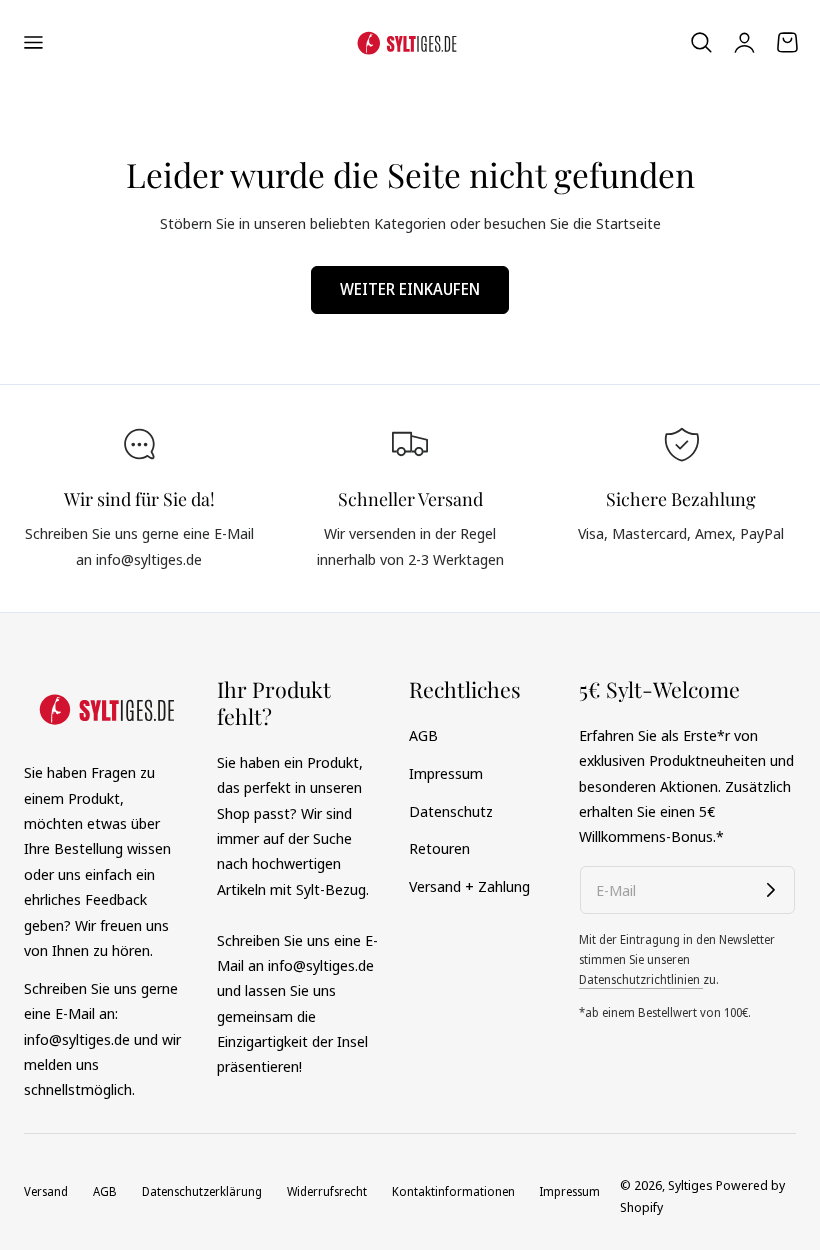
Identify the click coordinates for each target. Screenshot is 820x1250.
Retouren (439, 848)
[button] (33, 42)
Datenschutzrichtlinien (641, 979)
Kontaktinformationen (453, 1191)
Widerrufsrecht (327, 1191)
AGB (423, 735)
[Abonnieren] (771, 890)
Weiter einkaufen (410, 289)
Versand (46, 1191)
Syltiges (690, 1185)
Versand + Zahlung (469, 886)
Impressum (446, 773)
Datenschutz (451, 811)
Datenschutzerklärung (202, 1191)
